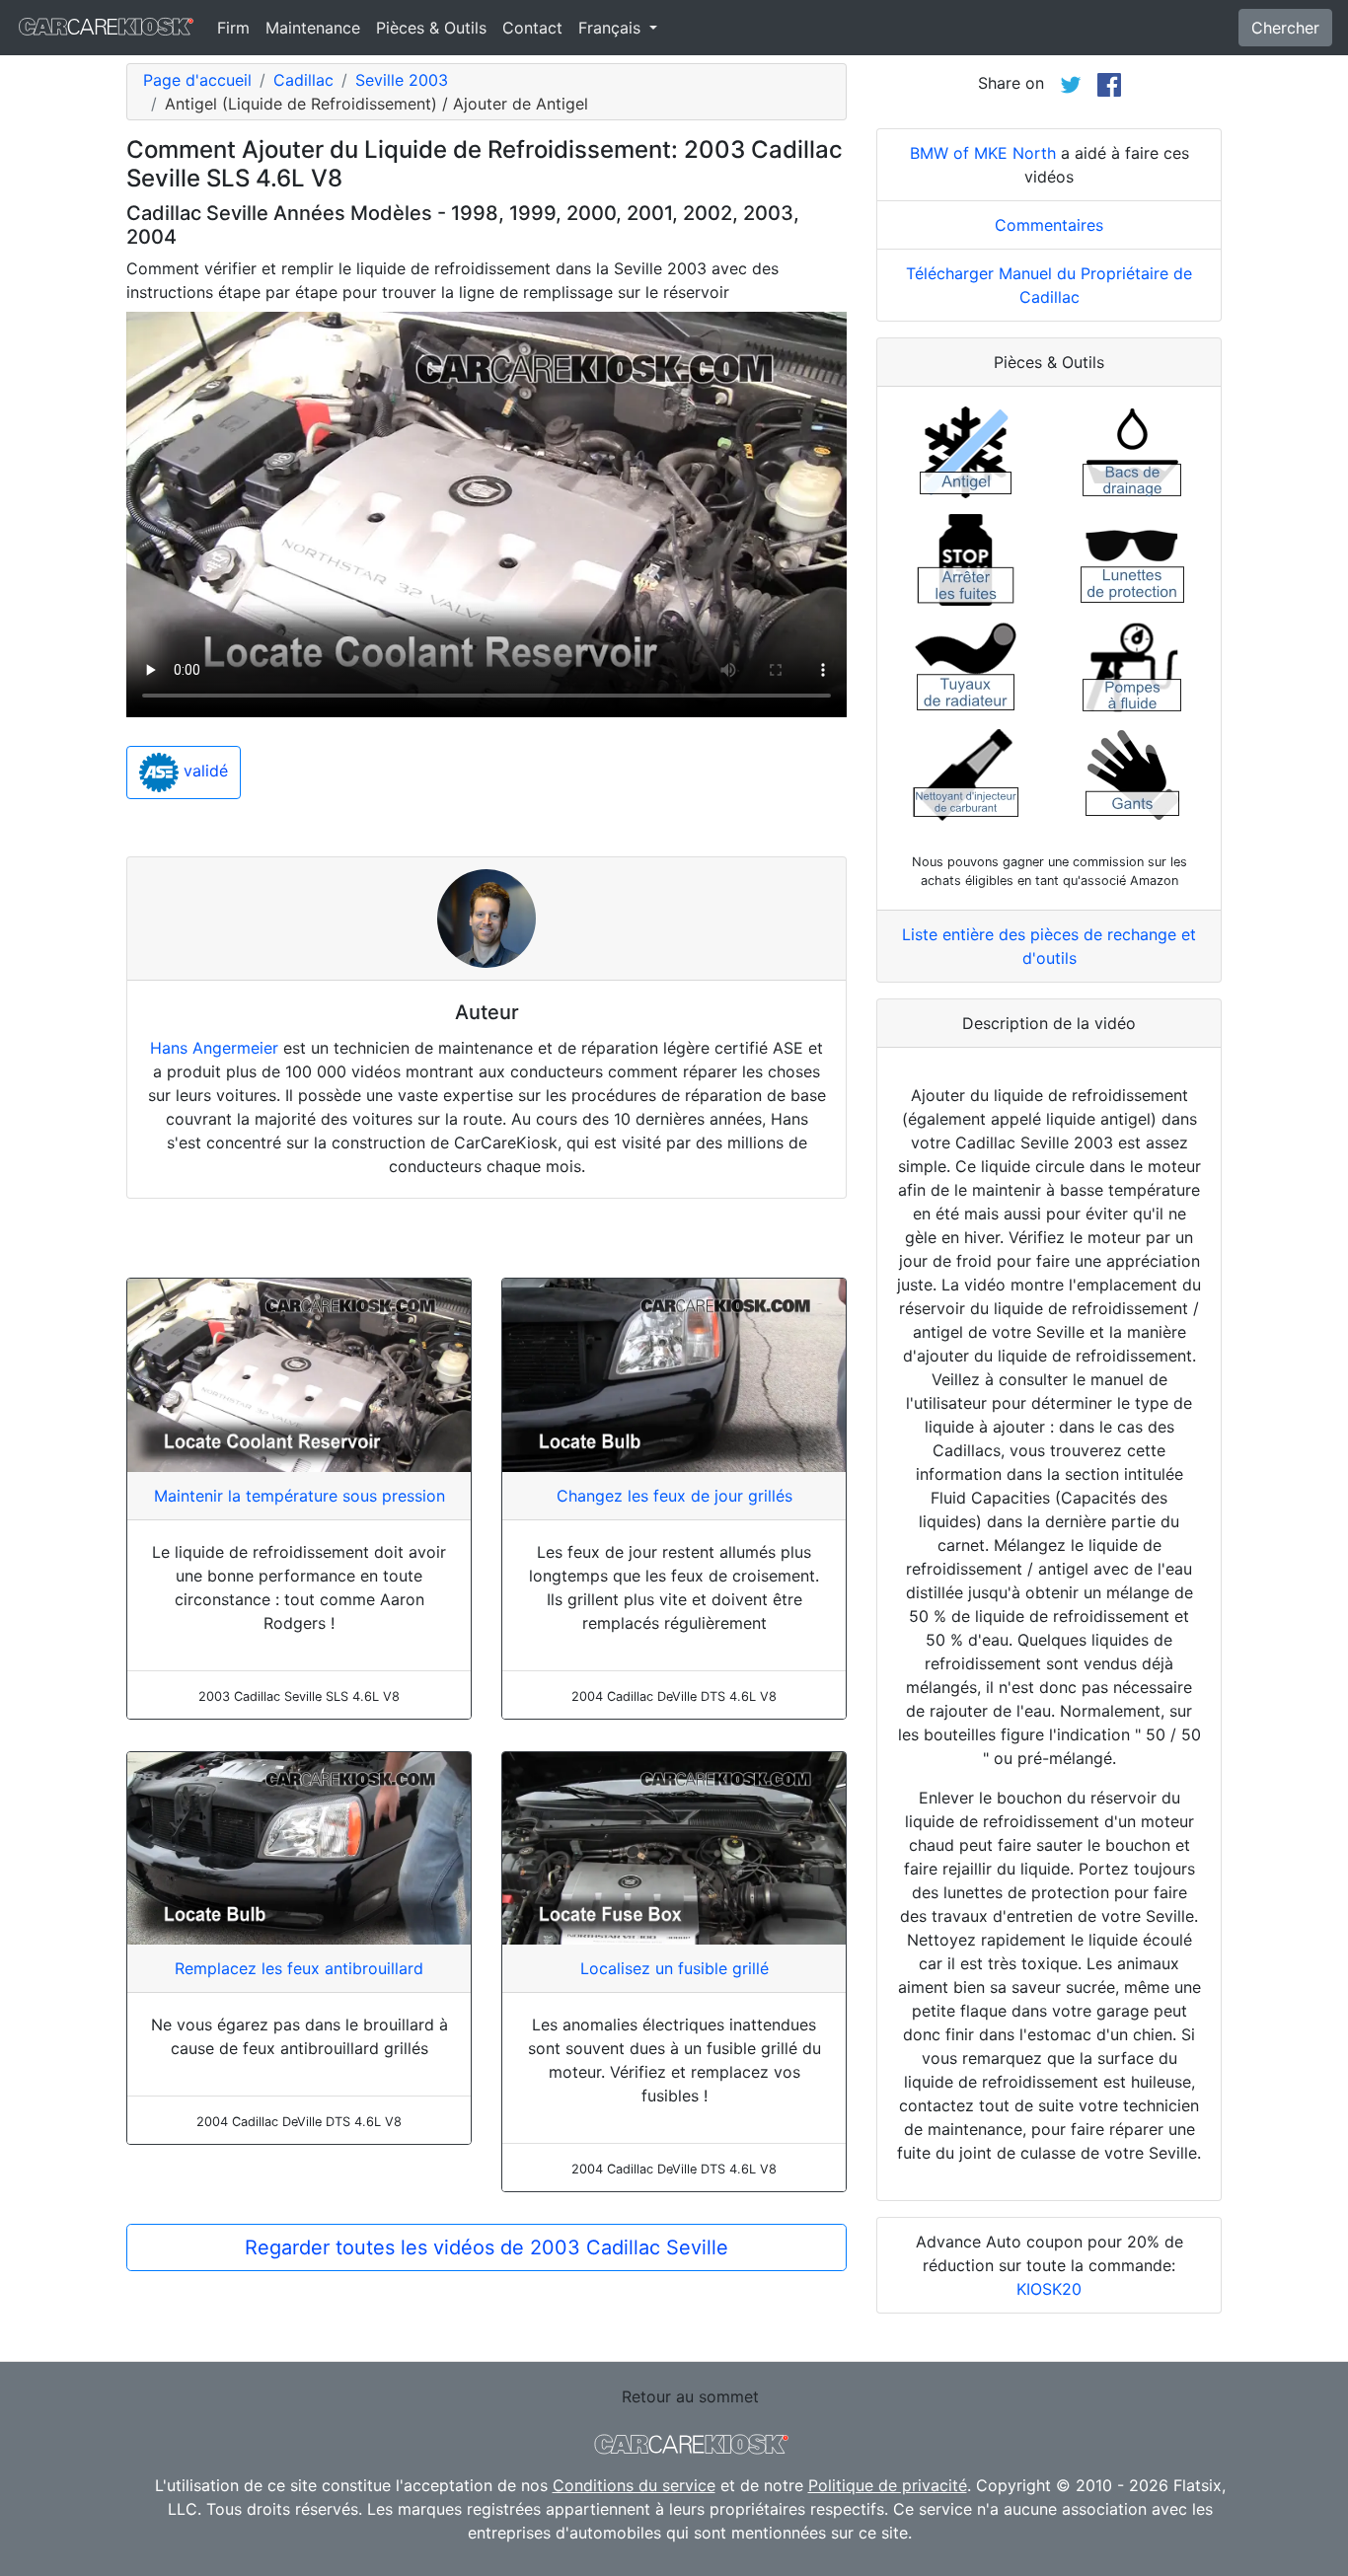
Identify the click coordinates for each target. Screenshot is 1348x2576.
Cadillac (303, 80)
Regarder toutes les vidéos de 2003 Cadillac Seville (487, 2247)
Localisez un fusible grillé (674, 1968)
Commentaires (1049, 225)
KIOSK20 (1049, 2289)
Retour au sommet (690, 2396)
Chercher (1285, 28)
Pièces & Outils (431, 28)
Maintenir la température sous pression (300, 1496)
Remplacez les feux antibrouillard (299, 1968)
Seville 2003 (402, 80)
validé (203, 772)
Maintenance (313, 28)
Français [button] (612, 28)
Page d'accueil (197, 80)
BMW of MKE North (983, 153)
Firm (233, 28)
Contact (532, 28)
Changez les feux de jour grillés (674, 1496)
